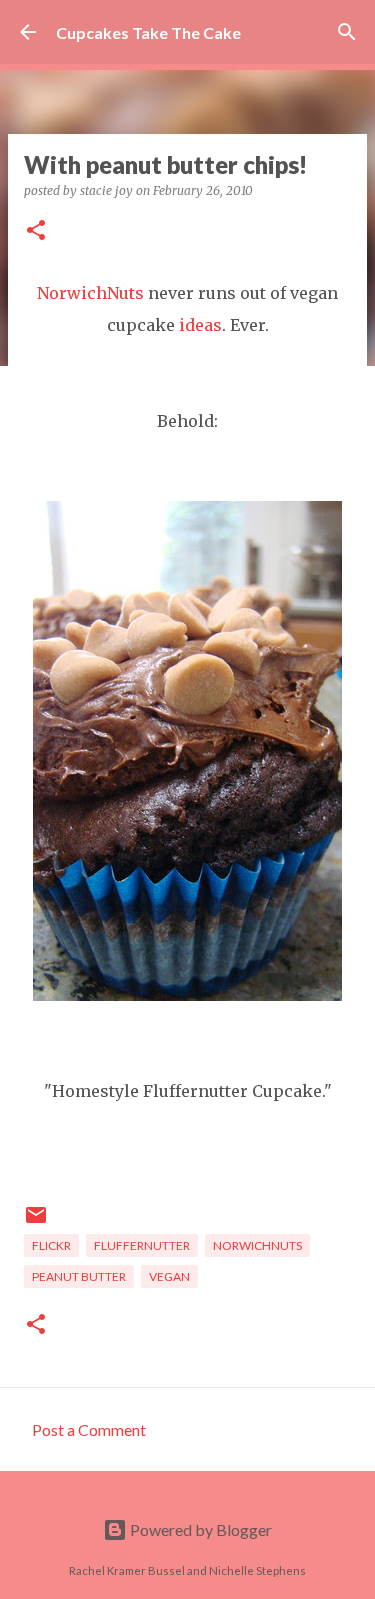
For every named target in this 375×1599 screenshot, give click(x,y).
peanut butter (79, 1276)
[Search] (347, 32)
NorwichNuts (90, 293)
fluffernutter (142, 1245)
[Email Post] (36, 1222)
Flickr (51, 1245)
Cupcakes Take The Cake (148, 32)
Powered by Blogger (199, 1529)
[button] (36, 231)
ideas (200, 325)
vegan (169, 1276)
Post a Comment (89, 1429)
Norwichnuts (257, 1245)
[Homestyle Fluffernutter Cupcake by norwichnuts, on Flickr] (187, 995)
